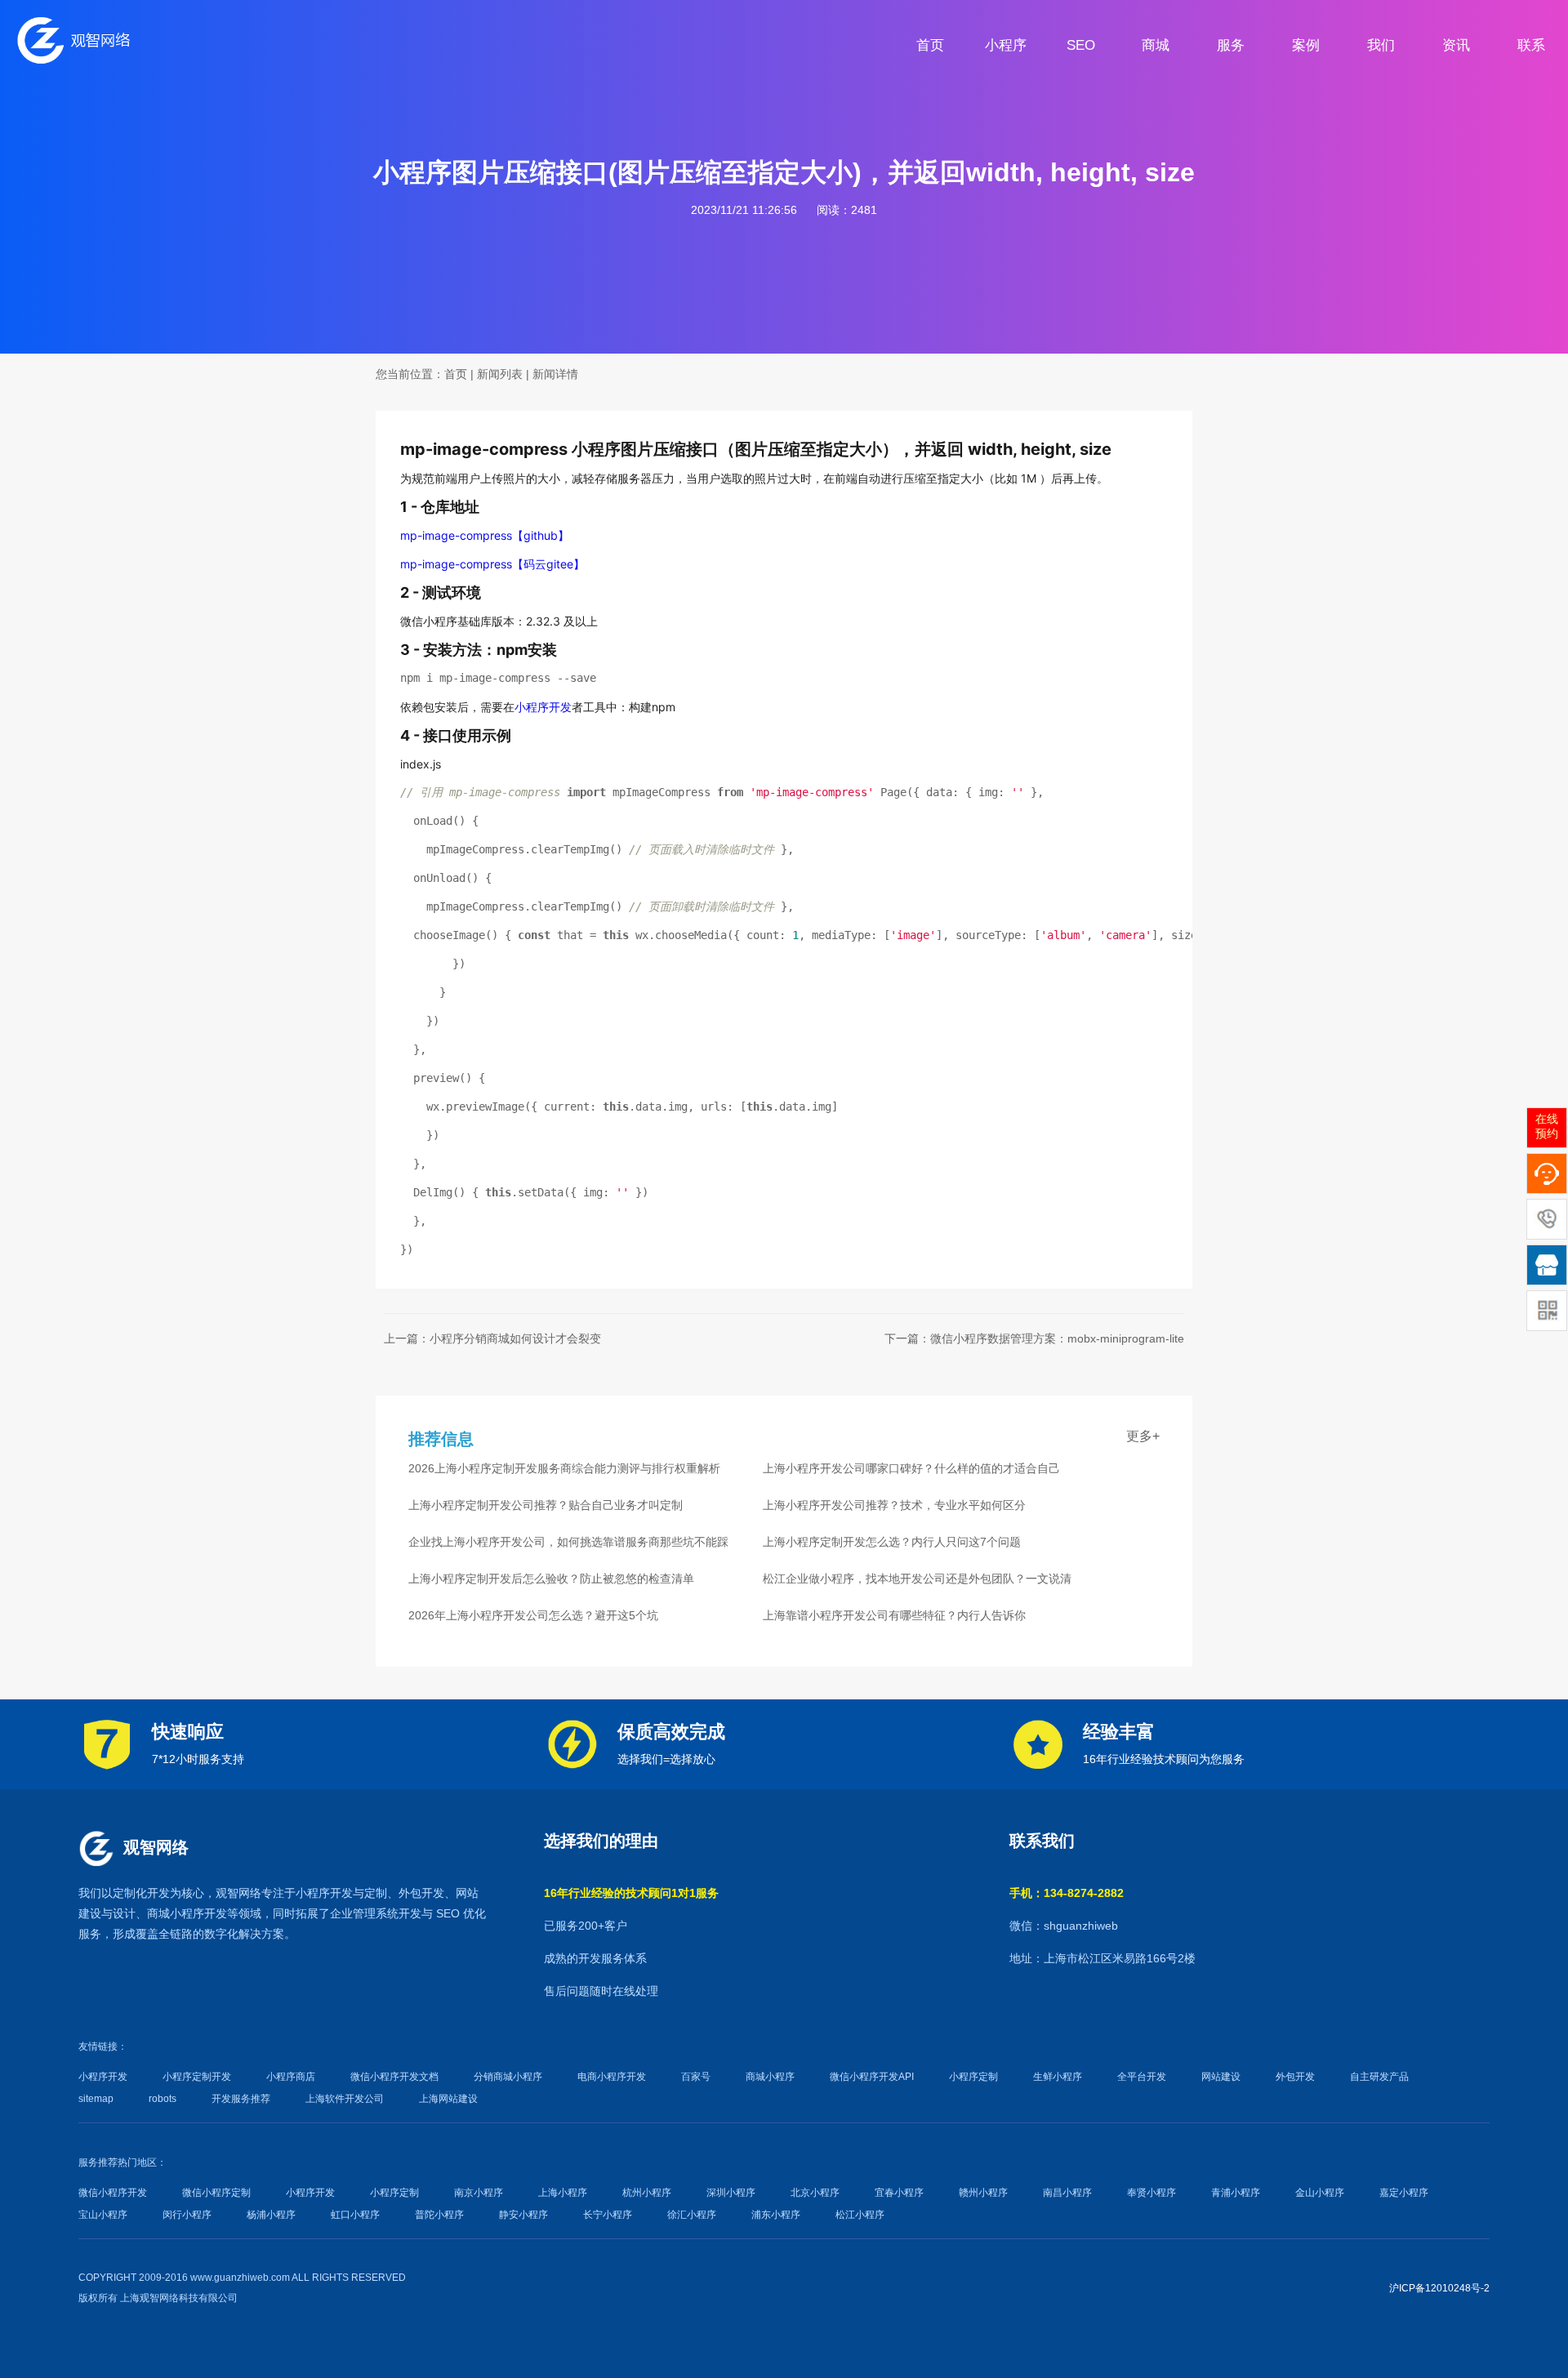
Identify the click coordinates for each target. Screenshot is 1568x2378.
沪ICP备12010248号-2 (1439, 2288)
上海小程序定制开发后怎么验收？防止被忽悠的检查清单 (551, 1579)
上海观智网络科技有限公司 (179, 2298)
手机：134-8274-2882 (1067, 1893)
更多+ (1143, 1436)
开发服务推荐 (241, 2099)
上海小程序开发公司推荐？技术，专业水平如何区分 (894, 1505)
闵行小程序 (187, 2215)
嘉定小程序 (1404, 2193)
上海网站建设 (448, 2099)
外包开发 (1295, 2077)
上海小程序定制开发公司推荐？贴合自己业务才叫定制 (546, 1505)
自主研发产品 (1379, 2077)
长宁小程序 (608, 2215)
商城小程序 (176, 1913)
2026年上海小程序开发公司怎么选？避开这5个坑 (533, 1615)
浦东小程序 (776, 2215)
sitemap (96, 2099)
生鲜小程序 (1058, 2077)
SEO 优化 (461, 1913)
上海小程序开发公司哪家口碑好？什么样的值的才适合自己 (911, 1468)
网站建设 (1221, 2077)
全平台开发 (1142, 2077)
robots (163, 2099)
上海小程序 (563, 2193)
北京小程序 (815, 2193)
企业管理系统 (364, 1913)
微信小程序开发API (872, 2077)
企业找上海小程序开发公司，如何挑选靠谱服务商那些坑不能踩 (568, 1542)
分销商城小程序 (508, 2077)
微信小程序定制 (216, 2193)
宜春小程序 (899, 2193)
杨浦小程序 (271, 2215)
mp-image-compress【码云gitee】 (492, 564)
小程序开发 (543, 707)
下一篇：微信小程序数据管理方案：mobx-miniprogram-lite (1034, 1338)
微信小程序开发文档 (394, 2077)
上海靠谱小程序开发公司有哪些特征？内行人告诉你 (894, 1615)
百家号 (696, 2077)
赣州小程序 (983, 2193)
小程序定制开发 (197, 2077)
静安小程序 (523, 2215)
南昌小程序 (1067, 2193)
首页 (456, 374)
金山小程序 (1320, 2193)
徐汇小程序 (692, 2215)
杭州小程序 (647, 2193)
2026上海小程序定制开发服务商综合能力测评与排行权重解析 (564, 1468)
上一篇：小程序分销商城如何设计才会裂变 (492, 1338)
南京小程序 (479, 2193)
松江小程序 (860, 2215)
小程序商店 (291, 2077)
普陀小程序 (439, 2215)
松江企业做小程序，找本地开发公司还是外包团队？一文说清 (917, 1579)
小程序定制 (973, 2077)
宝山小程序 (103, 2215)
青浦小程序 (1236, 2193)
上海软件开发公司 (345, 2099)
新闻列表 (500, 374)
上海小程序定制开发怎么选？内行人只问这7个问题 (892, 1542)
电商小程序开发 (612, 2077)
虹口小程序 (355, 2215)
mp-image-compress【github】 (485, 535)
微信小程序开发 (113, 2193)
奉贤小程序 (1151, 2193)
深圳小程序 (731, 2193)
